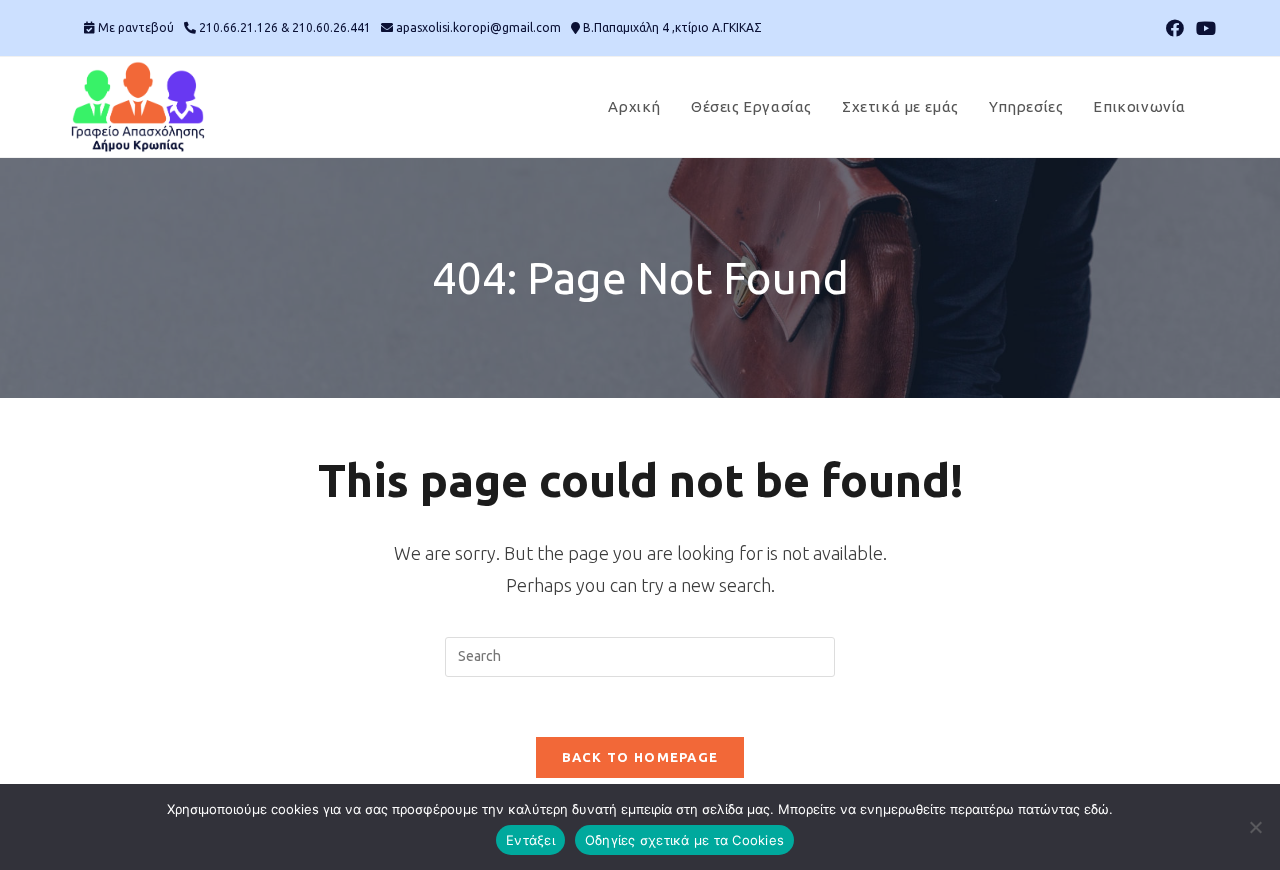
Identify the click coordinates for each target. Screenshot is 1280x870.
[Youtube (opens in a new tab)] (1203, 28)
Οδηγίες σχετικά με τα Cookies (684, 840)
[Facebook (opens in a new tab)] (1175, 28)
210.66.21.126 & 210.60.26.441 (285, 27)
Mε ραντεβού (136, 27)
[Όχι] (1255, 827)
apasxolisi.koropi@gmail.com (478, 27)
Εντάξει (530, 840)
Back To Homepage (640, 757)
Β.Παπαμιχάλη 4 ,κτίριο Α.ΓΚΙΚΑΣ (672, 27)
